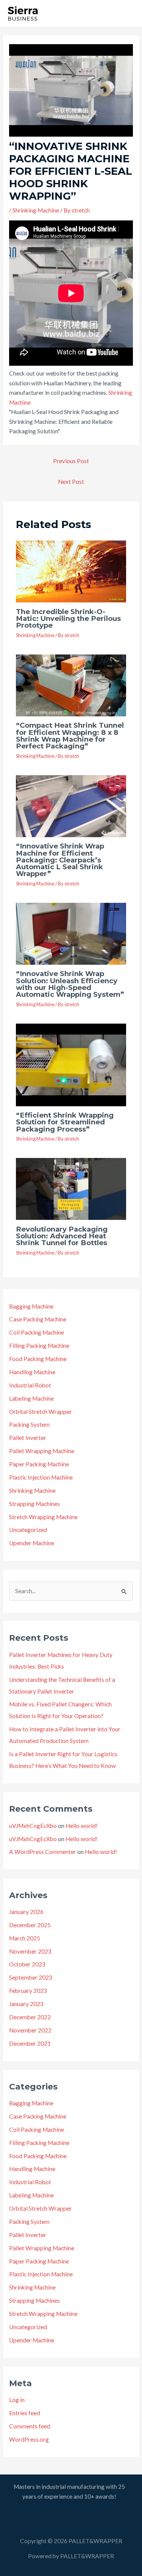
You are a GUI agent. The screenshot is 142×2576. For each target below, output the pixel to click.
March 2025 (25, 1938)
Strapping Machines (34, 1504)
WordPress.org (29, 2439)
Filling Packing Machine (39, 1346)
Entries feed (25, 2413)
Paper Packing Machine (39, 1464)
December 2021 (30, 2043)
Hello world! (82, 1826)
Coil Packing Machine (37, 1332)
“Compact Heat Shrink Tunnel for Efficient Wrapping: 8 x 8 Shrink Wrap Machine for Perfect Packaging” (70, 736)
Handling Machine (32, 1372)
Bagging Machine (31, 1306)
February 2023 (28, 1991)
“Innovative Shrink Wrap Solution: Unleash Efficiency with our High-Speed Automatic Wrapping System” (70, 984)
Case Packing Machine (38, 1319)
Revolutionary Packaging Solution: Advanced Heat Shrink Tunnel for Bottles (62, 1236)
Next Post (71, 482)
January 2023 (26, 2004)
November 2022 (30, 2030)
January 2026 (26, 1912)
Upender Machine (32, 1543)
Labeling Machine (31, 1398)
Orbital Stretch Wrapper (41, 1412)
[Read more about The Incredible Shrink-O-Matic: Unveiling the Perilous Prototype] (71, 571)
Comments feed (30, 2426)
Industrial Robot (30, 1385)
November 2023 (30, 1951)
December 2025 (30, 1925)
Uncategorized (28, 1530)
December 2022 (30, 2017)
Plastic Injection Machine (41, 1477)
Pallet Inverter (28, 1438)
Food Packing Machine (38, 1359)
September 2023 (31, 1977)
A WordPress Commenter (43, 1852)
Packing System (29, 1424)
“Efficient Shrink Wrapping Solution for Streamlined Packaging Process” (65, 1122)
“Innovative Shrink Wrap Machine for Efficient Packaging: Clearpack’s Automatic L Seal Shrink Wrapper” (60, 860)
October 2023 (27, 1964)
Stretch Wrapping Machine (43, 1517)
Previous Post (71, 461)
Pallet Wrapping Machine (42, 1451)
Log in (17, 2400)
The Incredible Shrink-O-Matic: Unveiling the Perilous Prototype (68, 618)
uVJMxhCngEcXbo (33, 1826)
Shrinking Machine (36, 210)
